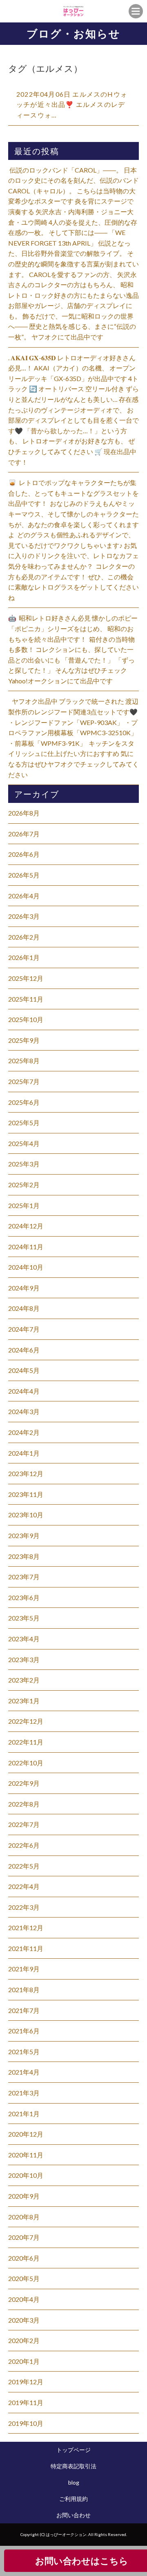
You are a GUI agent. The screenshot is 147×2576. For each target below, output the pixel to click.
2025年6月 (24, 1102)
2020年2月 (24, 2340)
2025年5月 (24, 1123)
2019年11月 (26, 2402)
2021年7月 (24, 2010)
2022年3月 (24, 1907)
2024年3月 (24, 1411)
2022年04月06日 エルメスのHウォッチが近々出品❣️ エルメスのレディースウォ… (72, 104)
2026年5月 (24, 875)
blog (74, 2482)
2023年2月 (24, 1680)
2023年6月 (24, 1597)
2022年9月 (24, 1783)
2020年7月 (24, 2237)
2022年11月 (26, 1742)
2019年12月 (26, 2382)
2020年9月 (24, 2196)
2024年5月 (24, 1370)
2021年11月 (26, 1948)
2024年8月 (24, 1308)
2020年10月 (26, 2175)
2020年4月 (24, 2299)
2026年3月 (24, 916)
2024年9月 (24, 1288)
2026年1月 (24, 957)
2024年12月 (26, 1226)
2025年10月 (26, 1019)
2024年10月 (26, 1267)
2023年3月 (24, 1659)
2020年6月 (24, 2258)
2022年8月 (24, 1804)
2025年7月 (24, 1081)
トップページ (73, 2450)
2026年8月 (24, 813)
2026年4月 (24, 896)
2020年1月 (24, 2361)
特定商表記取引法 (73, 2466)
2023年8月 (24, 1556)
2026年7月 (24, 834)
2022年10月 (26, 1763)
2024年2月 (24, 1432)
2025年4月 (24, 1143)
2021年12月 (26, 1928)
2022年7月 (24, 1824)
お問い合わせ (73, 2515)
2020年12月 (26, 2134)
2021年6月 (24, 2031)
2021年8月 (24, 1990)
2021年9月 (24, 1969)
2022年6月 (24, 1845)
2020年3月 (24, 2320)
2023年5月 (24, 1618)
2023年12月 (26, 1473)
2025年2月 (24, 1185)
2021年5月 (24, 2052)
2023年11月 (26, 1494)
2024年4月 (24, 1391)
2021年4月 (24, 2072)
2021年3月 (24, 2093)
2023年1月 (24, 1701)
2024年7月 (24, 1329)
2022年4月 (24, 1886)
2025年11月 (26, 999)
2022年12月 (26, 1721)
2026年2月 (24, 937)
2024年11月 (26, 1247)
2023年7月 (24, 1577)
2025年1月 (24, 1205)
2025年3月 (24, 1164)
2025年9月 (24, 1040)
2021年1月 (24, 2114)
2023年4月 (24, 1639)
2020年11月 (26, 2155)
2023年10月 (26, 1515)
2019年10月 (26, 2423)
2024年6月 (24, 1350)
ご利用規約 (73, 2499)
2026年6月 (24, 854)
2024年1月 (24, 1453)
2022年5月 (24, 1866)
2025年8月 (24, 1061)
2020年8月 (24, 2217)
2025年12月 (26, 978)
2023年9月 (24, 1535)
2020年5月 (24, 2278)
